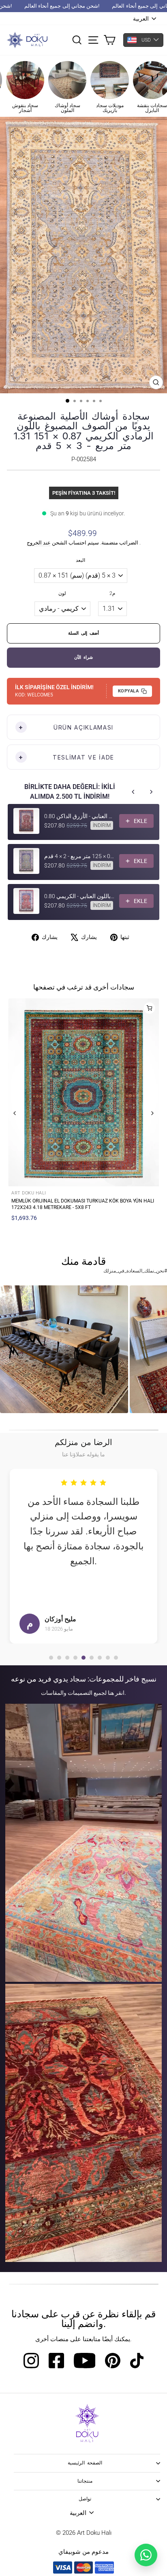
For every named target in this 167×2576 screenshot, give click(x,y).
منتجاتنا (85, 2481)
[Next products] (151, 792)
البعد (80, 560)
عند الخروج (39, 543)
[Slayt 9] (116, 1658)
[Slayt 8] (108, 1658)
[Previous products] (133, 792)
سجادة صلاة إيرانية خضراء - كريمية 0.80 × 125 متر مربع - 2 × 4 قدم (79, 856)
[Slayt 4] (75, 1658)
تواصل (85, 2499)
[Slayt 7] (100, 1658)
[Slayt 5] (83, 1658)
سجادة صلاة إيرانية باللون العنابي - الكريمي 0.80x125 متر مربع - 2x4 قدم (79, 896)
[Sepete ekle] (149, 1008)
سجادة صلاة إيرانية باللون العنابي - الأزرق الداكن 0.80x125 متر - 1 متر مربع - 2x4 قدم (79, 816)
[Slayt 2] (59, 1658)
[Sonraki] (152, 1113)
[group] (64, 1349)
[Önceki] (15, 1113)
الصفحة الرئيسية (85, 2463)
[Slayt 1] (51, 1658)
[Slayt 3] (67, 1658)
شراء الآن (83, 657)
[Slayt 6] (92, 1658)
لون (62, 593)
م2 (112, 593)
